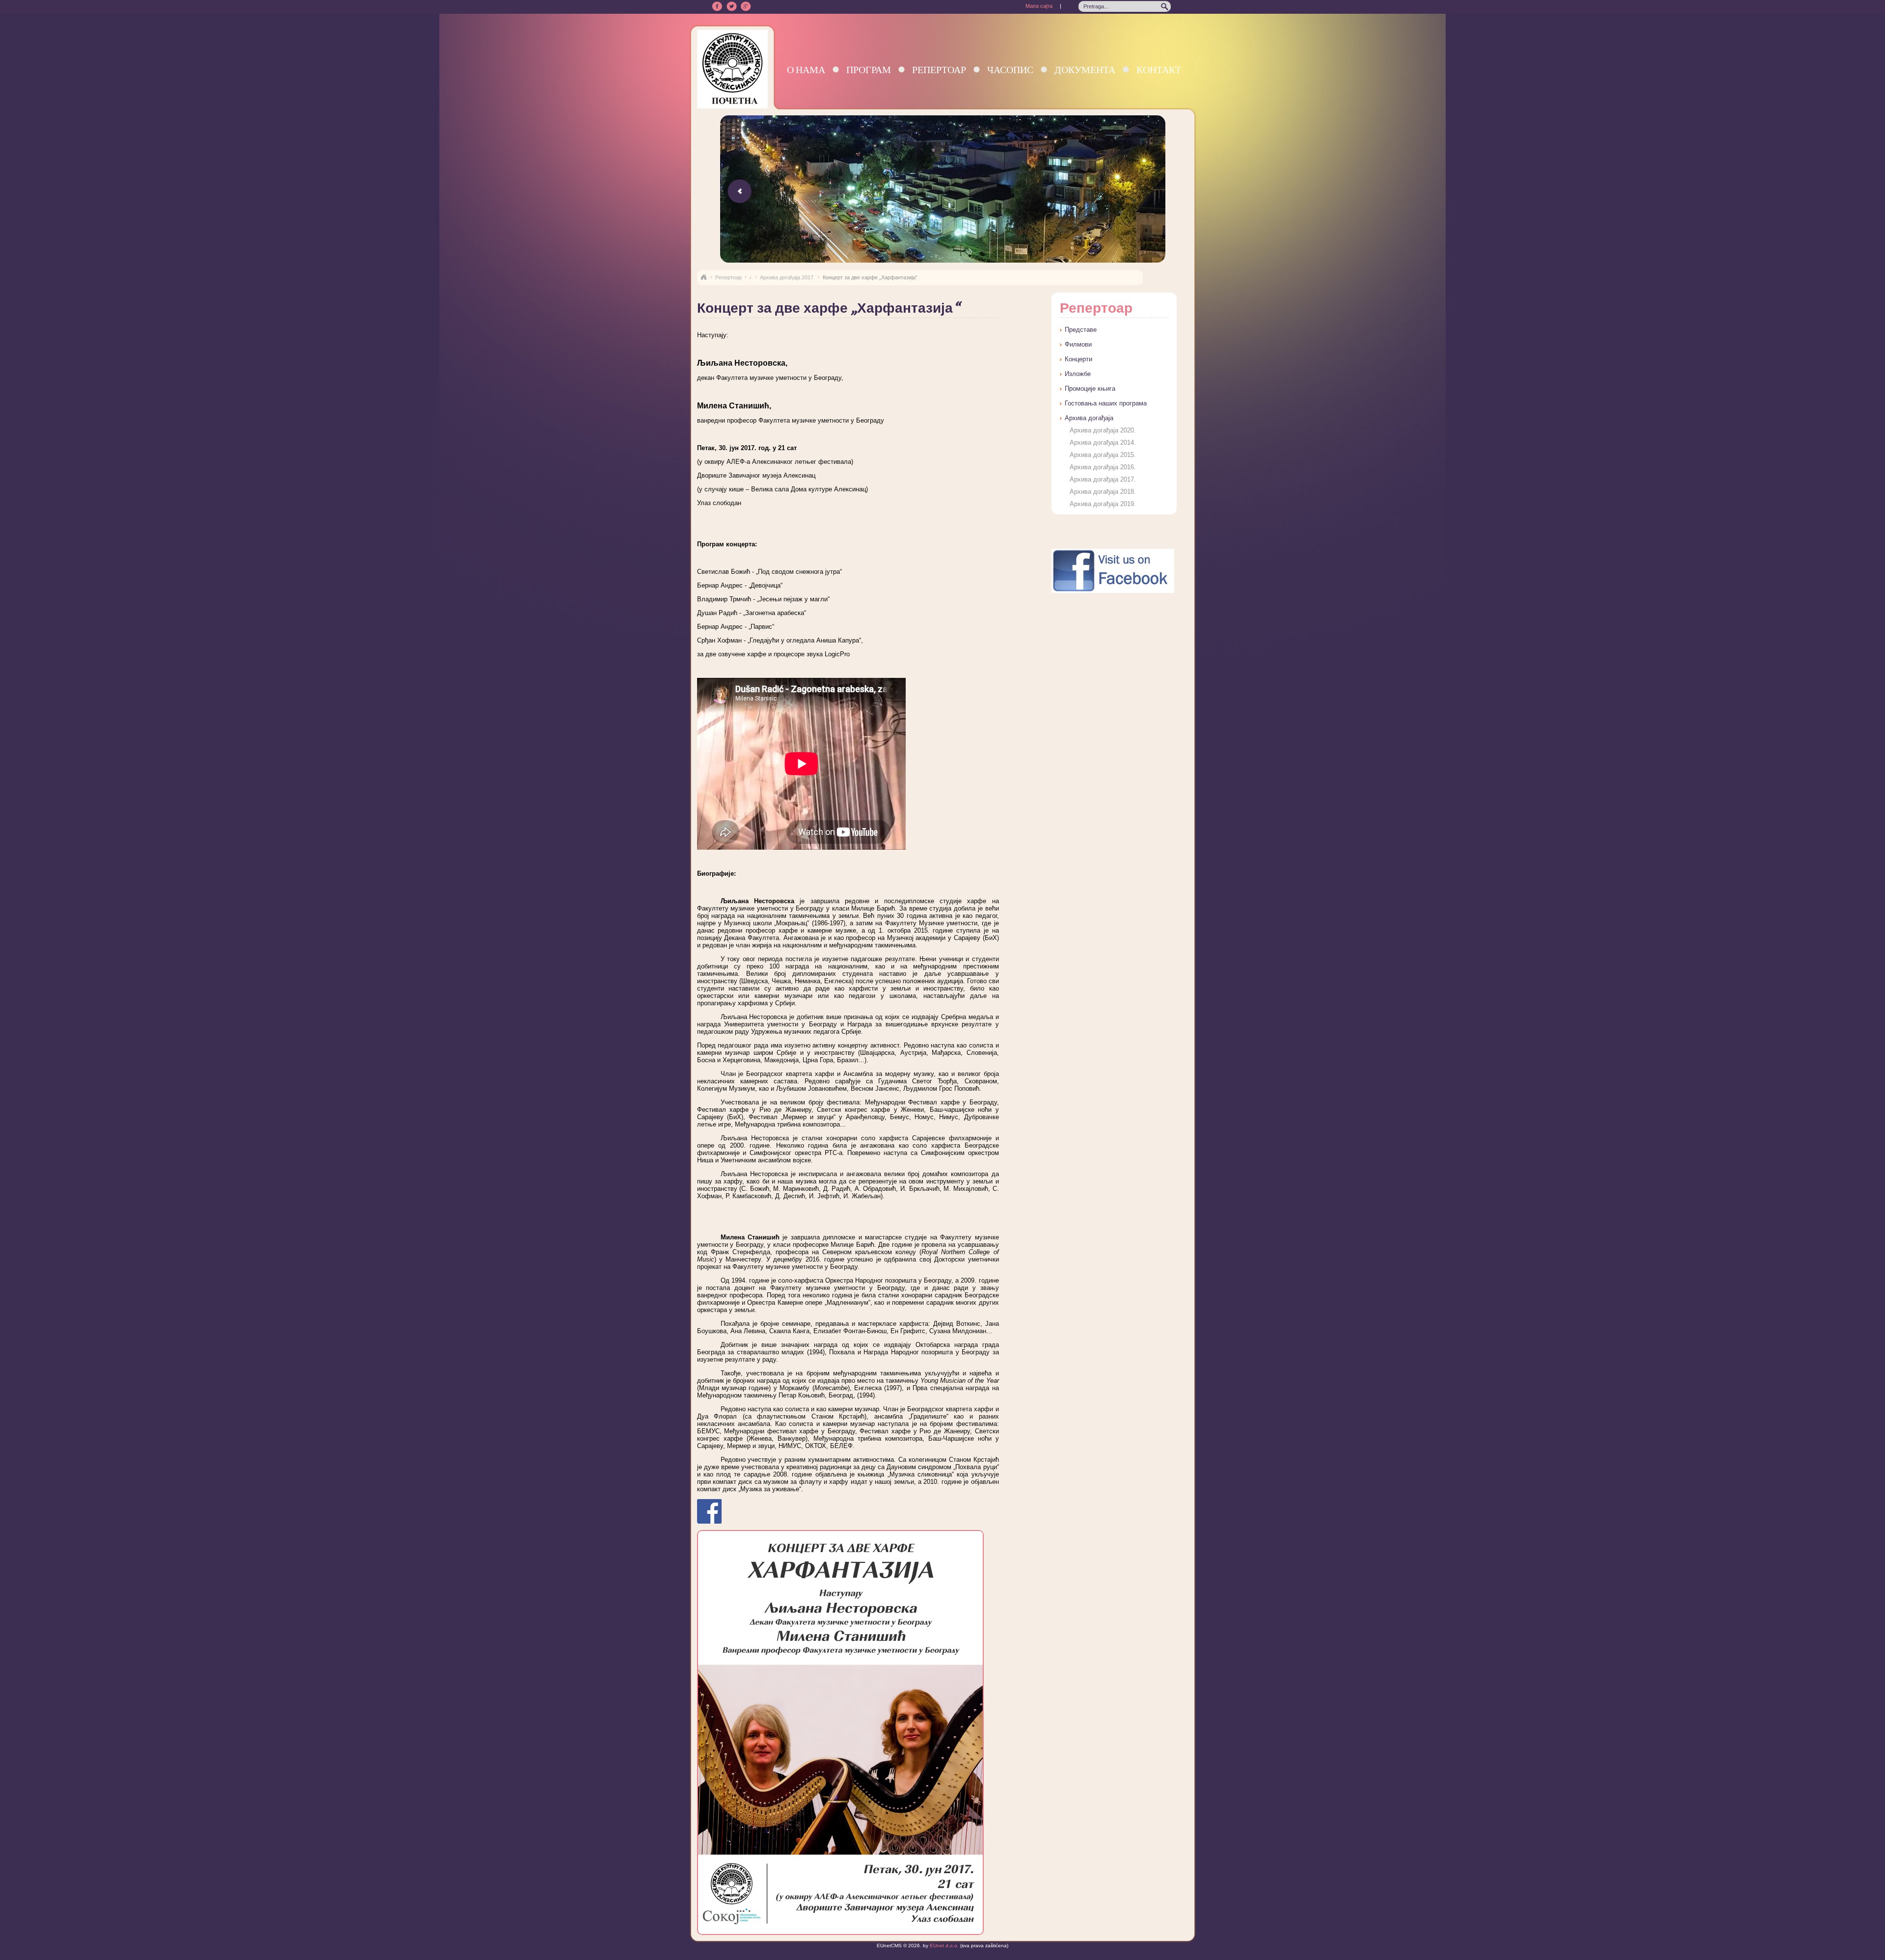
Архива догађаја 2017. (787, 277)
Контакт (1159, 69)
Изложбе (1078, 374)
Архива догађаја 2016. (1103, 467)
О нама (806, 69)
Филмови (1078, 344)
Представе (1081, 330)
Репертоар (939, 69)
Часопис (1010, 69)
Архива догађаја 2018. (1103, 492)
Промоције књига (1090, 389)
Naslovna (703, 277)
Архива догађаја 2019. (1103, 504)
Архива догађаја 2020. (1103, 430)
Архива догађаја (1089, 418)
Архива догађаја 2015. (1103, 455)
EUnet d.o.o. (943, 1946)
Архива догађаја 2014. (1103, 443)
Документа (1085, 69)
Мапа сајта (1039, 6)
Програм (869, 69)
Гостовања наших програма (1106, 403)
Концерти (1078, 359)
